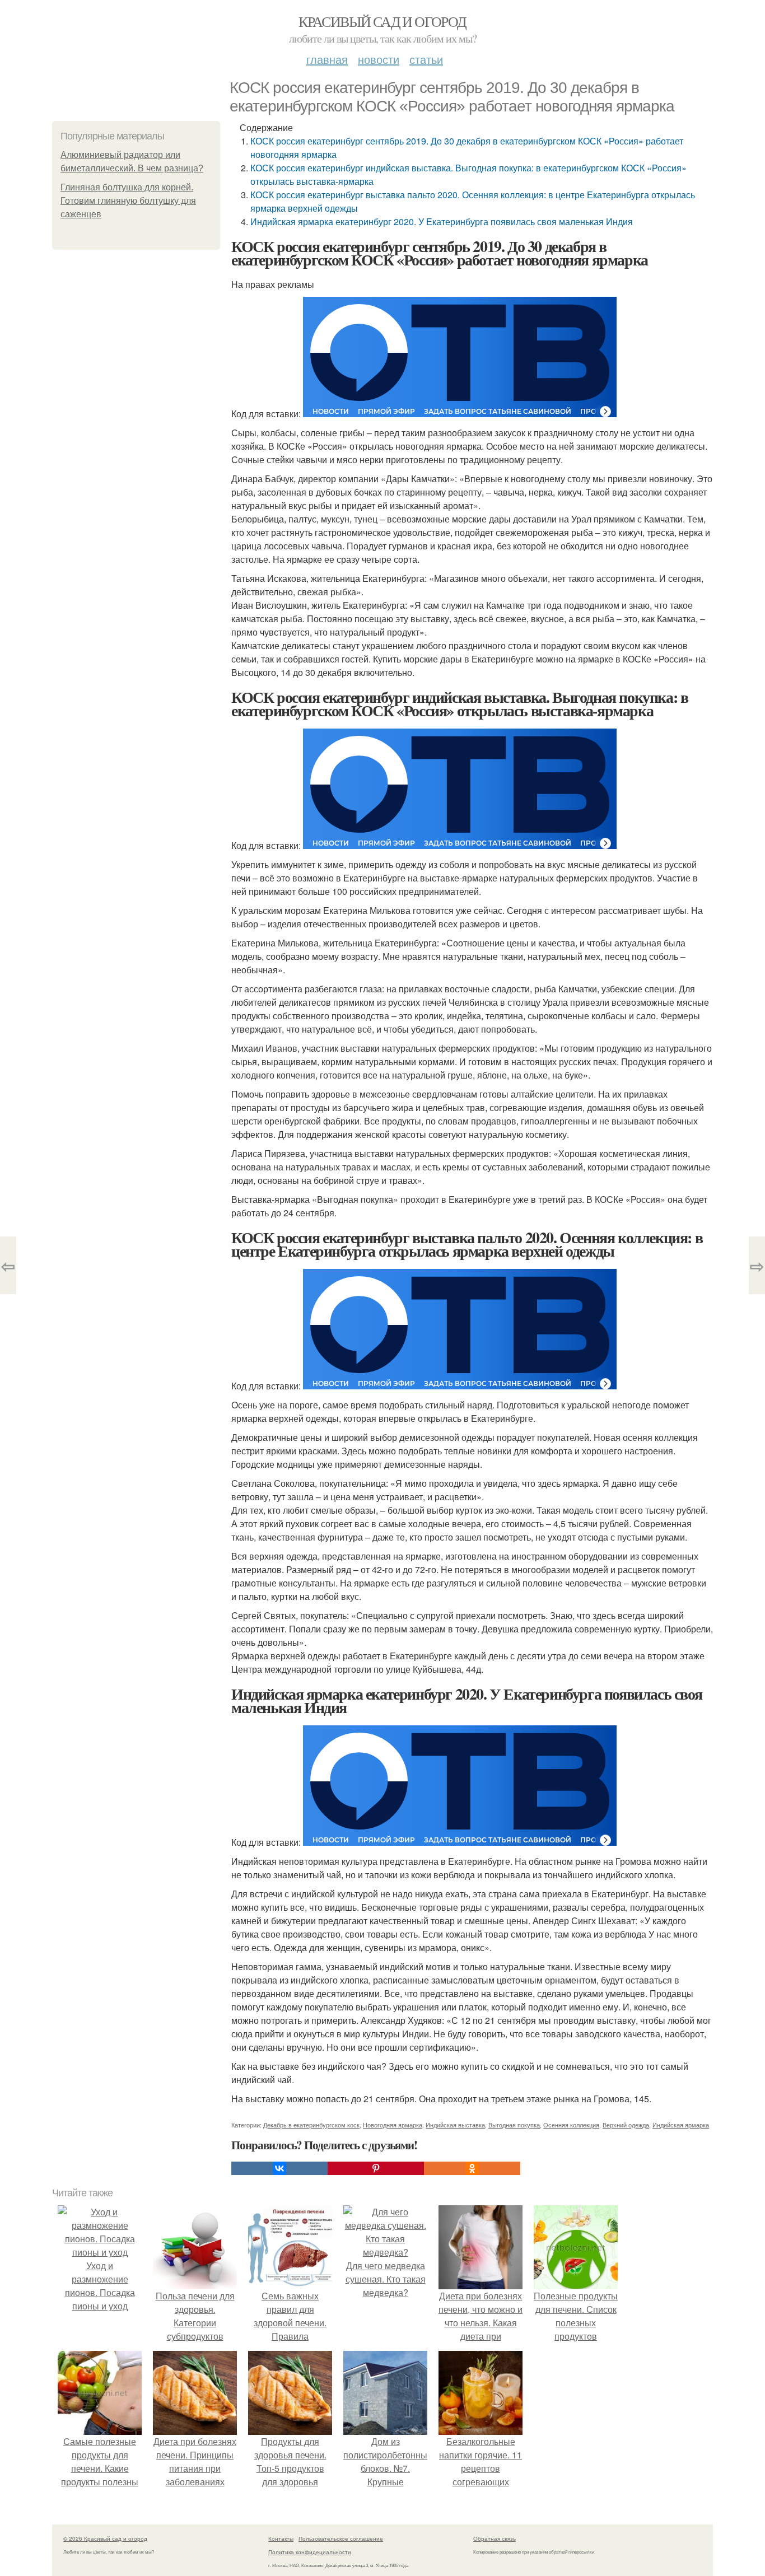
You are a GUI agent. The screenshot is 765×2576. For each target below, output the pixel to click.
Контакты (281, 2538)
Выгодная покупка (514, 2125)
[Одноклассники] (472, 2168)
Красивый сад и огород (382, 21)
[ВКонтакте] (279, 2168)
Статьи (426, 59)
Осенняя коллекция (571, 2125)
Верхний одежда (626, 2125)
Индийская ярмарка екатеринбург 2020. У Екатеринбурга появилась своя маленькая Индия (442, 221)
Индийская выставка (455, 2125)
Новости (379, 59)
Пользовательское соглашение (341, 2538)
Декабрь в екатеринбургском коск (311, 2125)
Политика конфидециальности (310, 2552)
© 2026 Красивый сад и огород (105, 2538)
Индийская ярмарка (681, 2125)
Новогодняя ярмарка (393, 2125)
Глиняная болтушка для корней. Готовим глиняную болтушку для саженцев (128, 201)
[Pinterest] (376, 2168)
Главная (327, 59)
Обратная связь (495, 2538)
